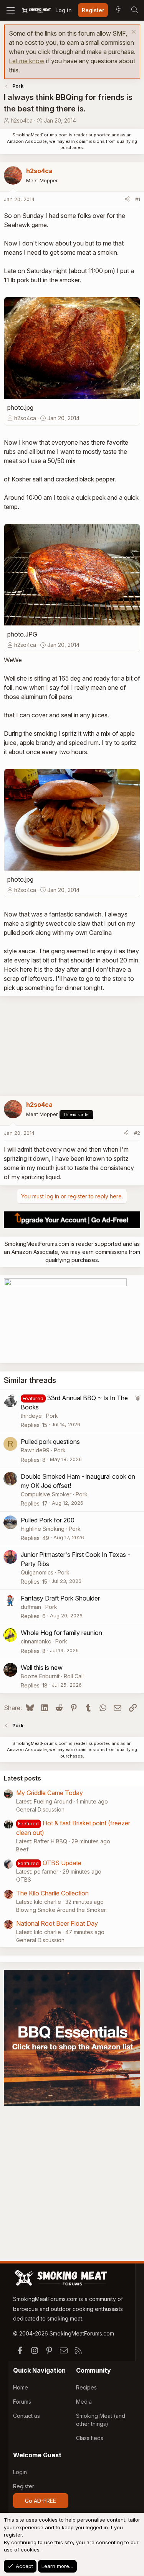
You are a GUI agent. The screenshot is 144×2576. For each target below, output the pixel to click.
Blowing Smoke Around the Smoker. (61, 1910)
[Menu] (11, 10)
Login (20, 2472)
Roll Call (74, 1676)
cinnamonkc (36, 1641)
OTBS (24, 1880)
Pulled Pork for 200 (48, 1520)
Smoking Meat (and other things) (101, 2420)
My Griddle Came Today (50, 1793)
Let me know (27, 61)
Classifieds (90, 2438)
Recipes (86, 2387)
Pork (52, 1416)
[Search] (134, 10)
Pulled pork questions (50, 1442)
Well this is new (42, 1668)
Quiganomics (37, 1572)
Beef (22, 1849)
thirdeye (31, 1416)
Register (24, 2486)
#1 (138, 199)
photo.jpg (20, 408)
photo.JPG (22, 634)
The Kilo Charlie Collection (52, 1893)
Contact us (26, 2416)
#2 (137, 1133)
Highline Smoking (43, 1529)
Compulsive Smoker (46, 1494)
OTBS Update (62, 1863)
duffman (31, 1607)
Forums (22, 2402)
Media (84, 2402)
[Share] (127, 200)
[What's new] (118, 10)
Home (21, 2387)
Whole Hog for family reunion (61, 1633)
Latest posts (22, 1778)
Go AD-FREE (41, 2501)
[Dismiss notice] (133, 33)
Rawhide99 (35, 1450)
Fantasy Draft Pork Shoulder (60, 1598)
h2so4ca (22, 120)
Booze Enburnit (40, 1676)
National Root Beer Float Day (57, 1923)
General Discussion (40, 1809)
